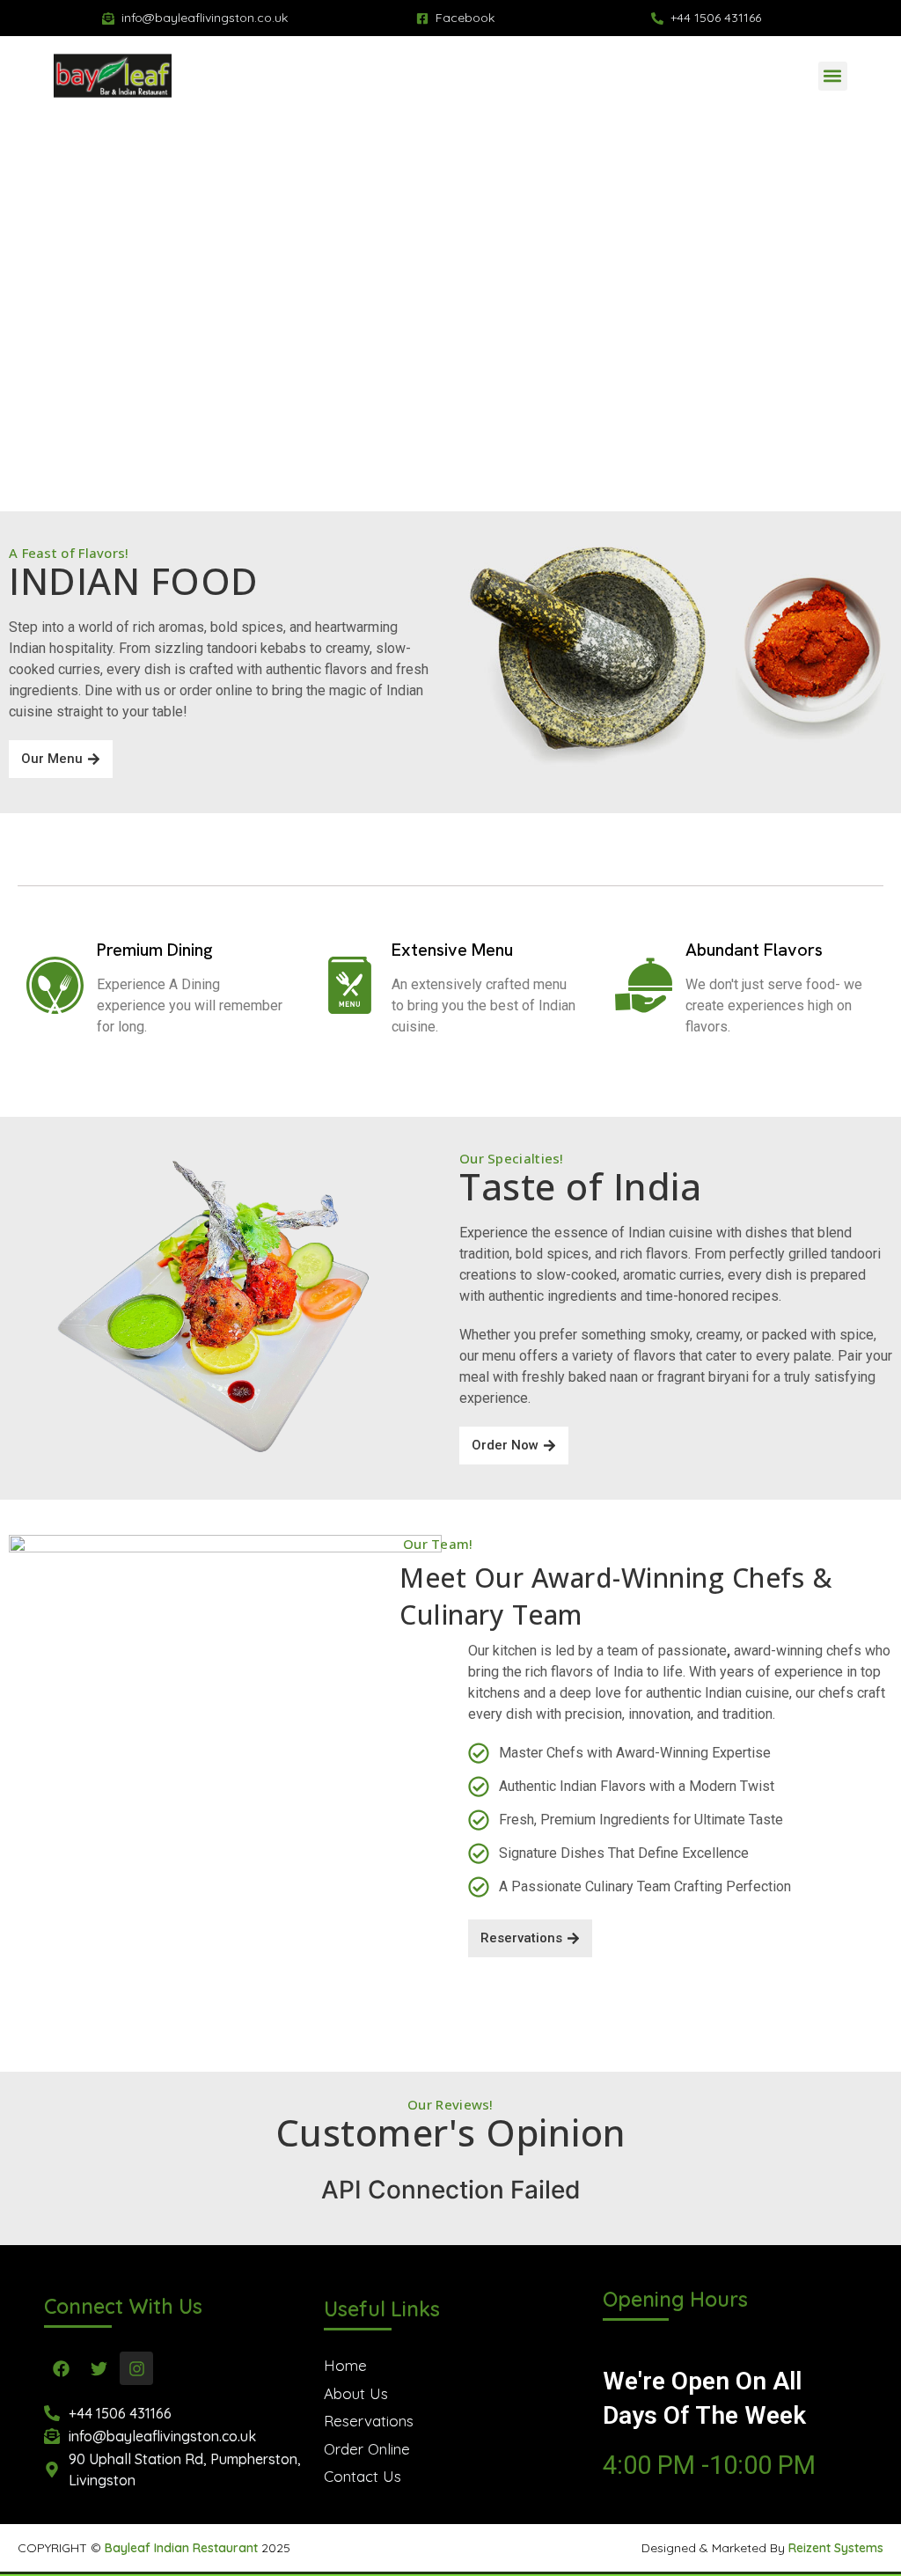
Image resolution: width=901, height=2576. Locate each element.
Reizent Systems (836, 2548)
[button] (833, 76)
